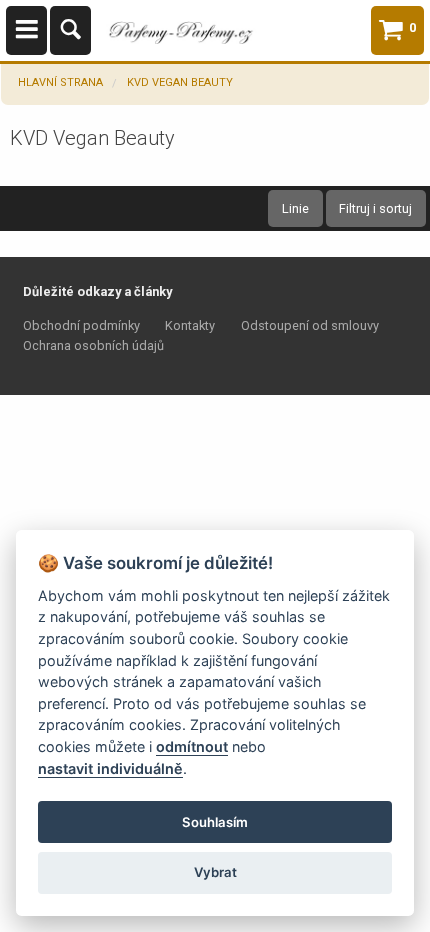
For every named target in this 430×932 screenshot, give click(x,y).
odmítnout (192, 746)
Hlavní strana (60, 82)
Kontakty (190, 325)
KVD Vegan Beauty (180, 82)
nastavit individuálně (110, 768)
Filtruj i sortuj (375, 208)
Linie (295, 208)
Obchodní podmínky (81, 325)
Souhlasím (215, 822)
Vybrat (215, 872)
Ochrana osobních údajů (93, 345)
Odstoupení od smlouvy (310, 325)
